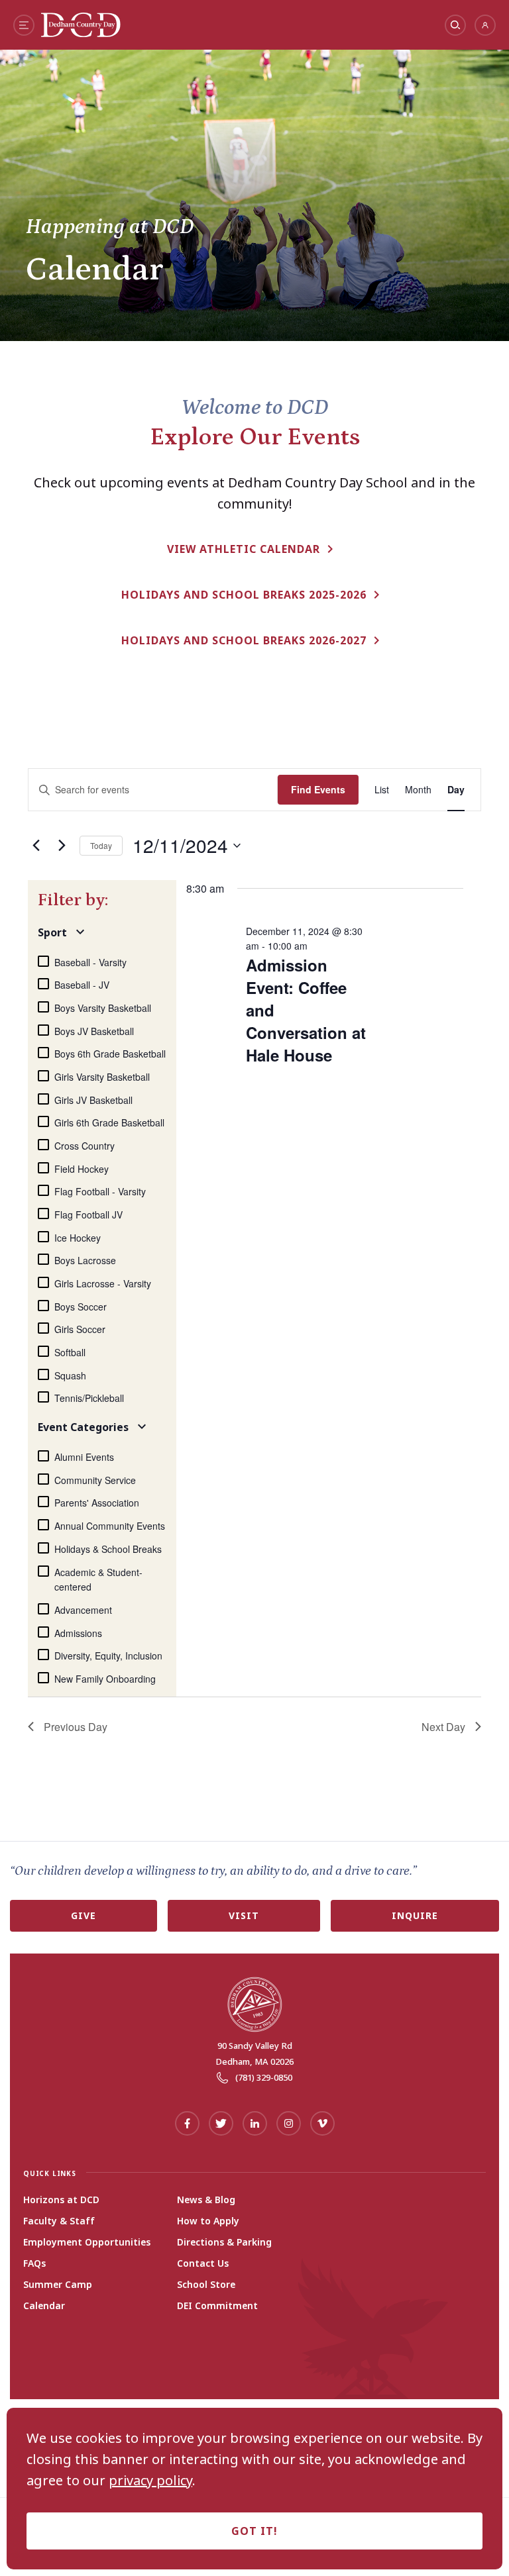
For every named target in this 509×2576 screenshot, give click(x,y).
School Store (206, 2285)
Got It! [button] (254, 2531)
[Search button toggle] (455, 25)
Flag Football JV (88, 1214)
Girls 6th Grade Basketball (109, 1122)
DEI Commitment (217, 2306)
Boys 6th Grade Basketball (110, 1054)
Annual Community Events (110, 1526)
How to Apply (208, 2221)
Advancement (83, 1610)
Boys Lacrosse (85, 1260)
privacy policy (150, 2481)
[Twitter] (221, 2123)
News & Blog (206, 2200)
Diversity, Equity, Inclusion (108, 1656)
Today (101, 845)
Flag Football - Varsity (100, 1191)
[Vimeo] (322, 2123)
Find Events (318, 789)
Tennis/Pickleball (89, 1398)
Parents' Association (97, 1503)
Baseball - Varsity (90, 962)
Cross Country (85, 1146)
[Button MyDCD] (485, 25)
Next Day (443, 1727)
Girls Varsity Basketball (102, 1077)
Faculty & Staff (59, 2221)
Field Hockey (82, 1169)
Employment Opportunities (87, 2242)
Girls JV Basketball (93, 1100)
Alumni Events (84, 1457)
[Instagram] (289, 2123)
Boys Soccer (81, 1307)
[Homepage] (81, 32)
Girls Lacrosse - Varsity (103, 1283)
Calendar (44, 2306)
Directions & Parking (224, 2242)
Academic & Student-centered (98, 1580)
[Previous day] (36, 846)
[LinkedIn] (255, 2123)
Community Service (95, 1480)
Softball (70, 1352)
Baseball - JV (82, 985)
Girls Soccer (80, 1329)
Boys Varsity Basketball (103, 1008)
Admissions (78, 1633)
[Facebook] (187, 2123)
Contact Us (203, 2263)
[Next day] (62, 846)
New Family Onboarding (105, 1679)
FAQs (34, 2263)
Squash (70, 1375)
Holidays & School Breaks (108, 1549)
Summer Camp (58, 2285)
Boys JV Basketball (94, 1031)
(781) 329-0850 (264, 2077)
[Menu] (24, 25)
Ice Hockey (78, 1238)
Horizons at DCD (61, 2200)
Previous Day (76, 1727)
